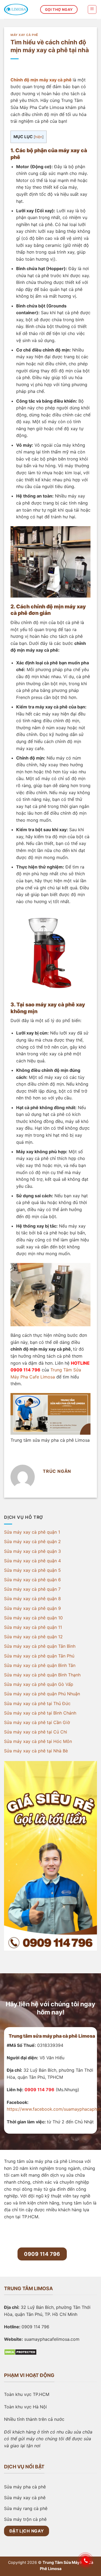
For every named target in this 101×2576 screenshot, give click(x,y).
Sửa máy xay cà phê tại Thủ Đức (37, 1703)
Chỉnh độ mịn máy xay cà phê (41, 80)
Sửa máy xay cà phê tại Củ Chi (36, 1732)
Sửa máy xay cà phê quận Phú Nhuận (42, 1694)
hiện (39, 137)
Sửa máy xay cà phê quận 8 (32, 1599)
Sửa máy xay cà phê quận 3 (32, 1551)
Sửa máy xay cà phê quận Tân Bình (40, 1646)
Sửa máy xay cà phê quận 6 (32, 1580)
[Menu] (92, 9)
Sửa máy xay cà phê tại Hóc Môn (38, 1741)
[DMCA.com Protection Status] (20, 2352)
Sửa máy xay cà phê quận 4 (32, 1560)
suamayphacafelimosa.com (52, 2339)
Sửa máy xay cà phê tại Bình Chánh (40, 1713)
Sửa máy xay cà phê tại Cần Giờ (37, 1722)
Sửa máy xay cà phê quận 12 (33, 1637)
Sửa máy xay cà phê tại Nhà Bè (36, 1751)
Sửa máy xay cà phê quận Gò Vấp (39, 1684)
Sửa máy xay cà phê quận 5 (32, 1570)
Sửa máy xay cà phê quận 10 (33, 1617)
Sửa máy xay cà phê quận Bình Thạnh (42, 1675)
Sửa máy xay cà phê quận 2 (32, 1541)
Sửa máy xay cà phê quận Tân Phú (39, 1656)
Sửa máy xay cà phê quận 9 (32, 1608)
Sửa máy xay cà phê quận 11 (33, 1627)
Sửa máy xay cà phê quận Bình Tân (40, 1665)
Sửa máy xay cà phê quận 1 (32, 1532)
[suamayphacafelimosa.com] (18, 9)
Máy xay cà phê (24, 35)
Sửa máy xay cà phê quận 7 (32, 1589)
